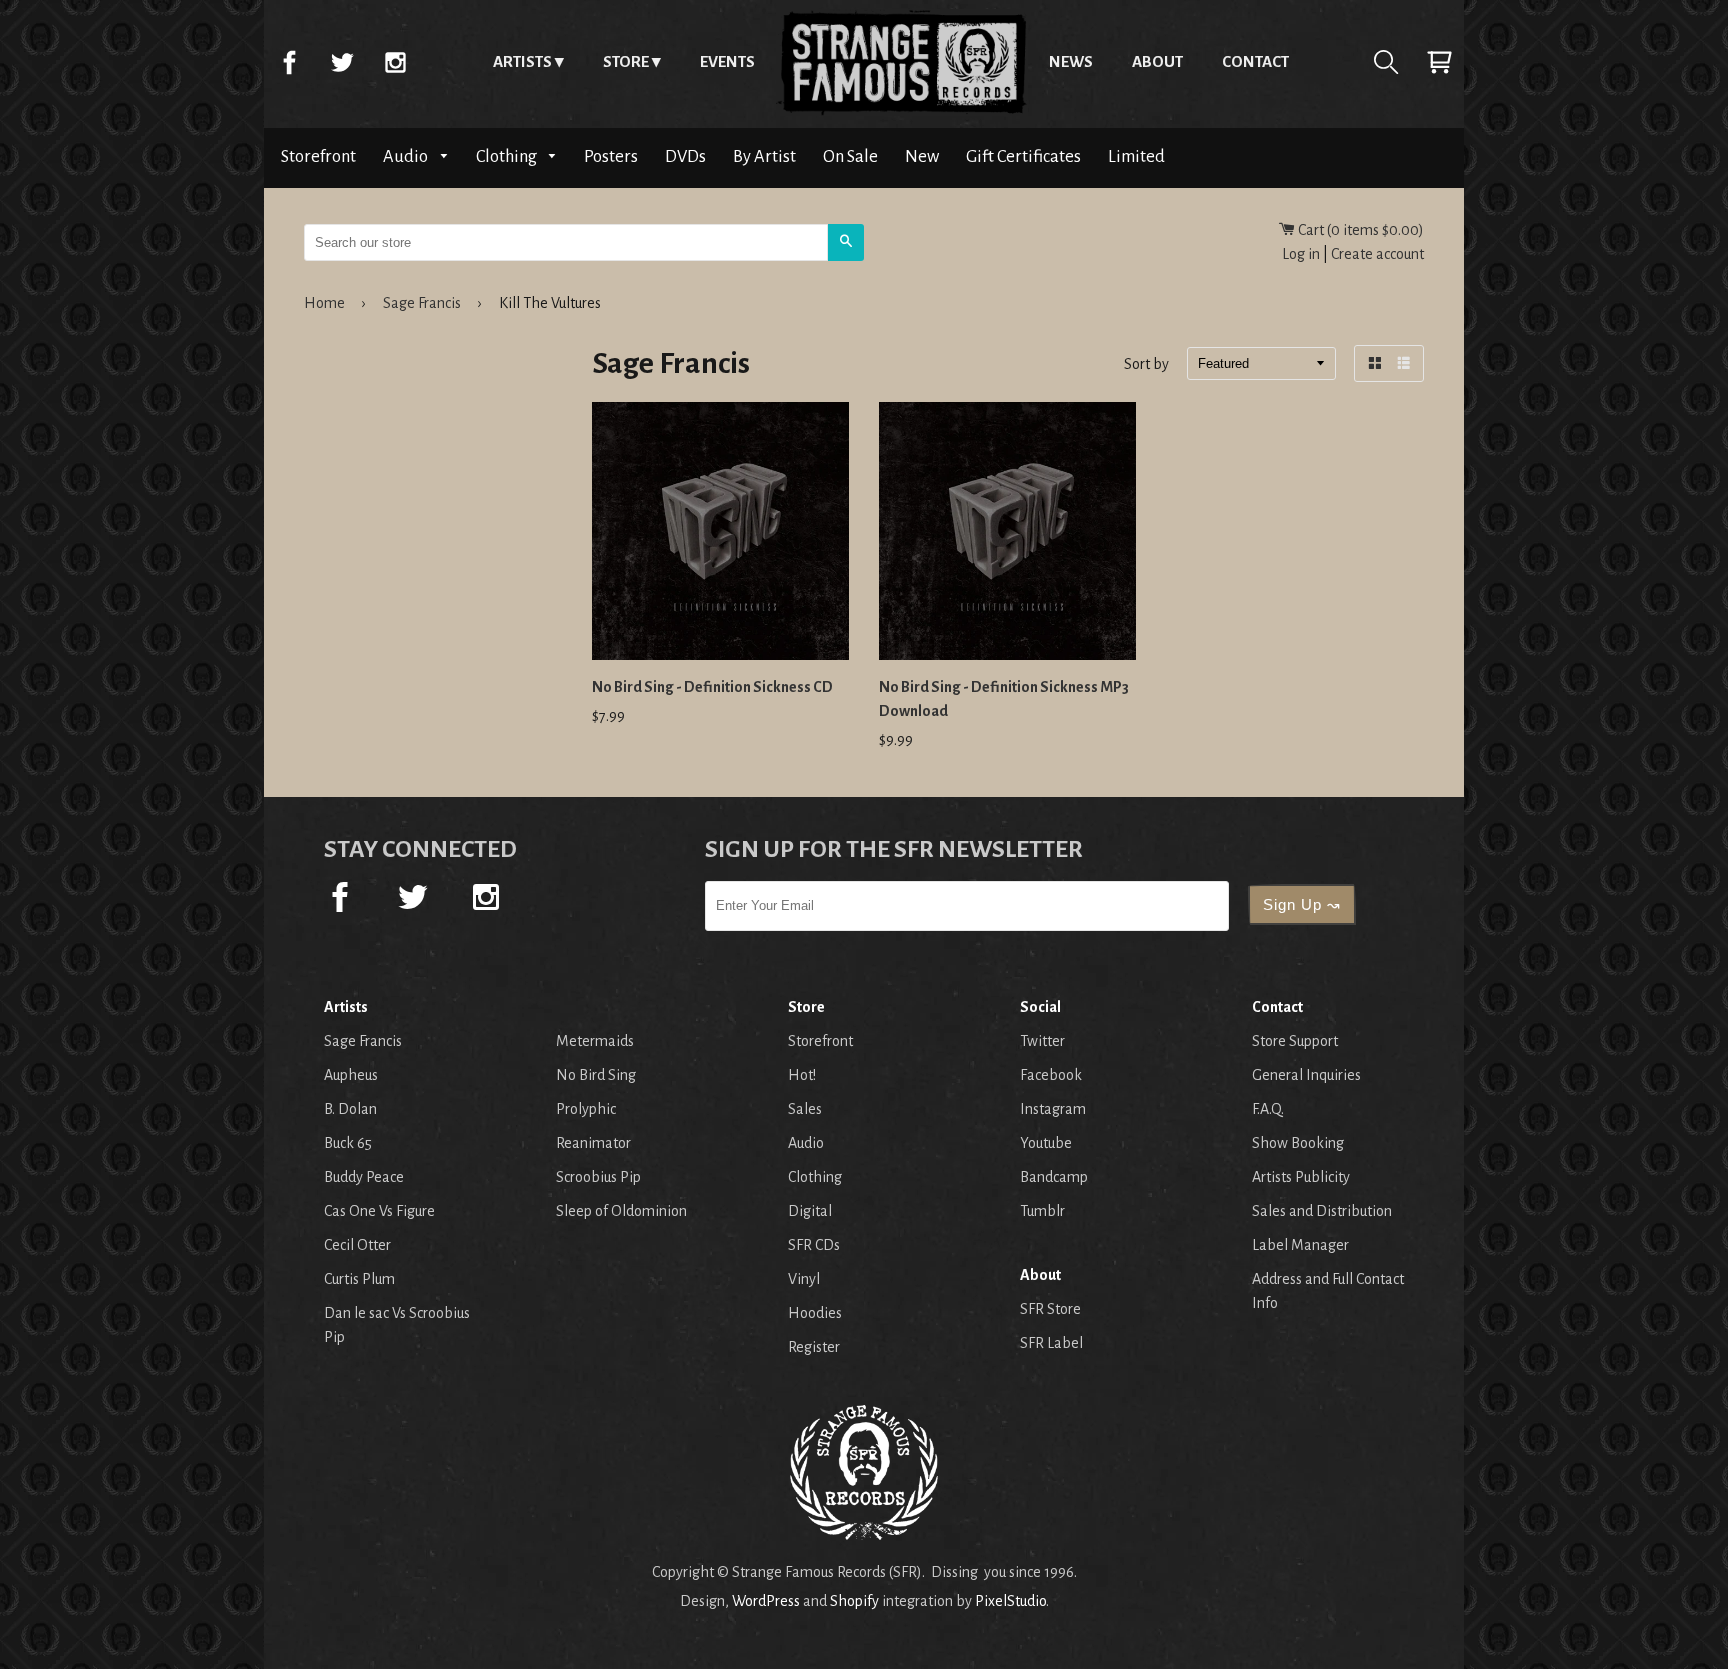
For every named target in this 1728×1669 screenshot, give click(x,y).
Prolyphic (586, 1109)
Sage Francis (422, 303)
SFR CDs (814, 1245)
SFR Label (1051, 1343)
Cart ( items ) (1359, 230)
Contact (1255, 61)
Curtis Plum (359, 1279)
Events (727, 61)
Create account (1377, 254)
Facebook (289, 62)
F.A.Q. (1268, 1109)
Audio (407, 156)
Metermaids (595, 1041)
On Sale (850, 156)
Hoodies (815, 1313)
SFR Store (1050, 1309)
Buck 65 (348, 1143)
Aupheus (351, 1075)
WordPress (766, 1601)
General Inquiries (1306, 1075)
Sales (805, 1109)
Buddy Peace (364, 1177)
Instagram (395, 62)
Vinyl (804, 1279)
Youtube (1046, 1143)
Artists (522, 61)
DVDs (685, 156)
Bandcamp (1054, 1177)
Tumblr (1042, 1211)
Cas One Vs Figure (379, 1211)
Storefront (318, 156)
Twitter (342, 62)
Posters (611, 156)
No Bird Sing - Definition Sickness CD (712, 687)
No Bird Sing (596, 1075)
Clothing (508, 156)
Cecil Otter (357, 1245)
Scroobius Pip (598, 1177)
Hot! (802, 1075)
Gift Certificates (1023, 156)
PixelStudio (1010, 1601)
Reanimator (593, 1143)
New (922, 156)
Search (1386, 62)
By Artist (764, 156)
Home (902, 62)
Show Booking (1298, 1143)
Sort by (1146, 365)
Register (814, 1347)
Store (626, 61)
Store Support (1295, 1041)
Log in (1301, 254)
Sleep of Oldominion (621, 1211)
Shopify (854, 1601)
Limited (1136, 156)
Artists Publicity (1301, 1177)
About (1157, 61)
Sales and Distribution (1322, 1211)
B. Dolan (350, 1109)
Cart (1439, 62)
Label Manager (1300, 1245)
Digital (810, 1211)
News (1071, 61)
